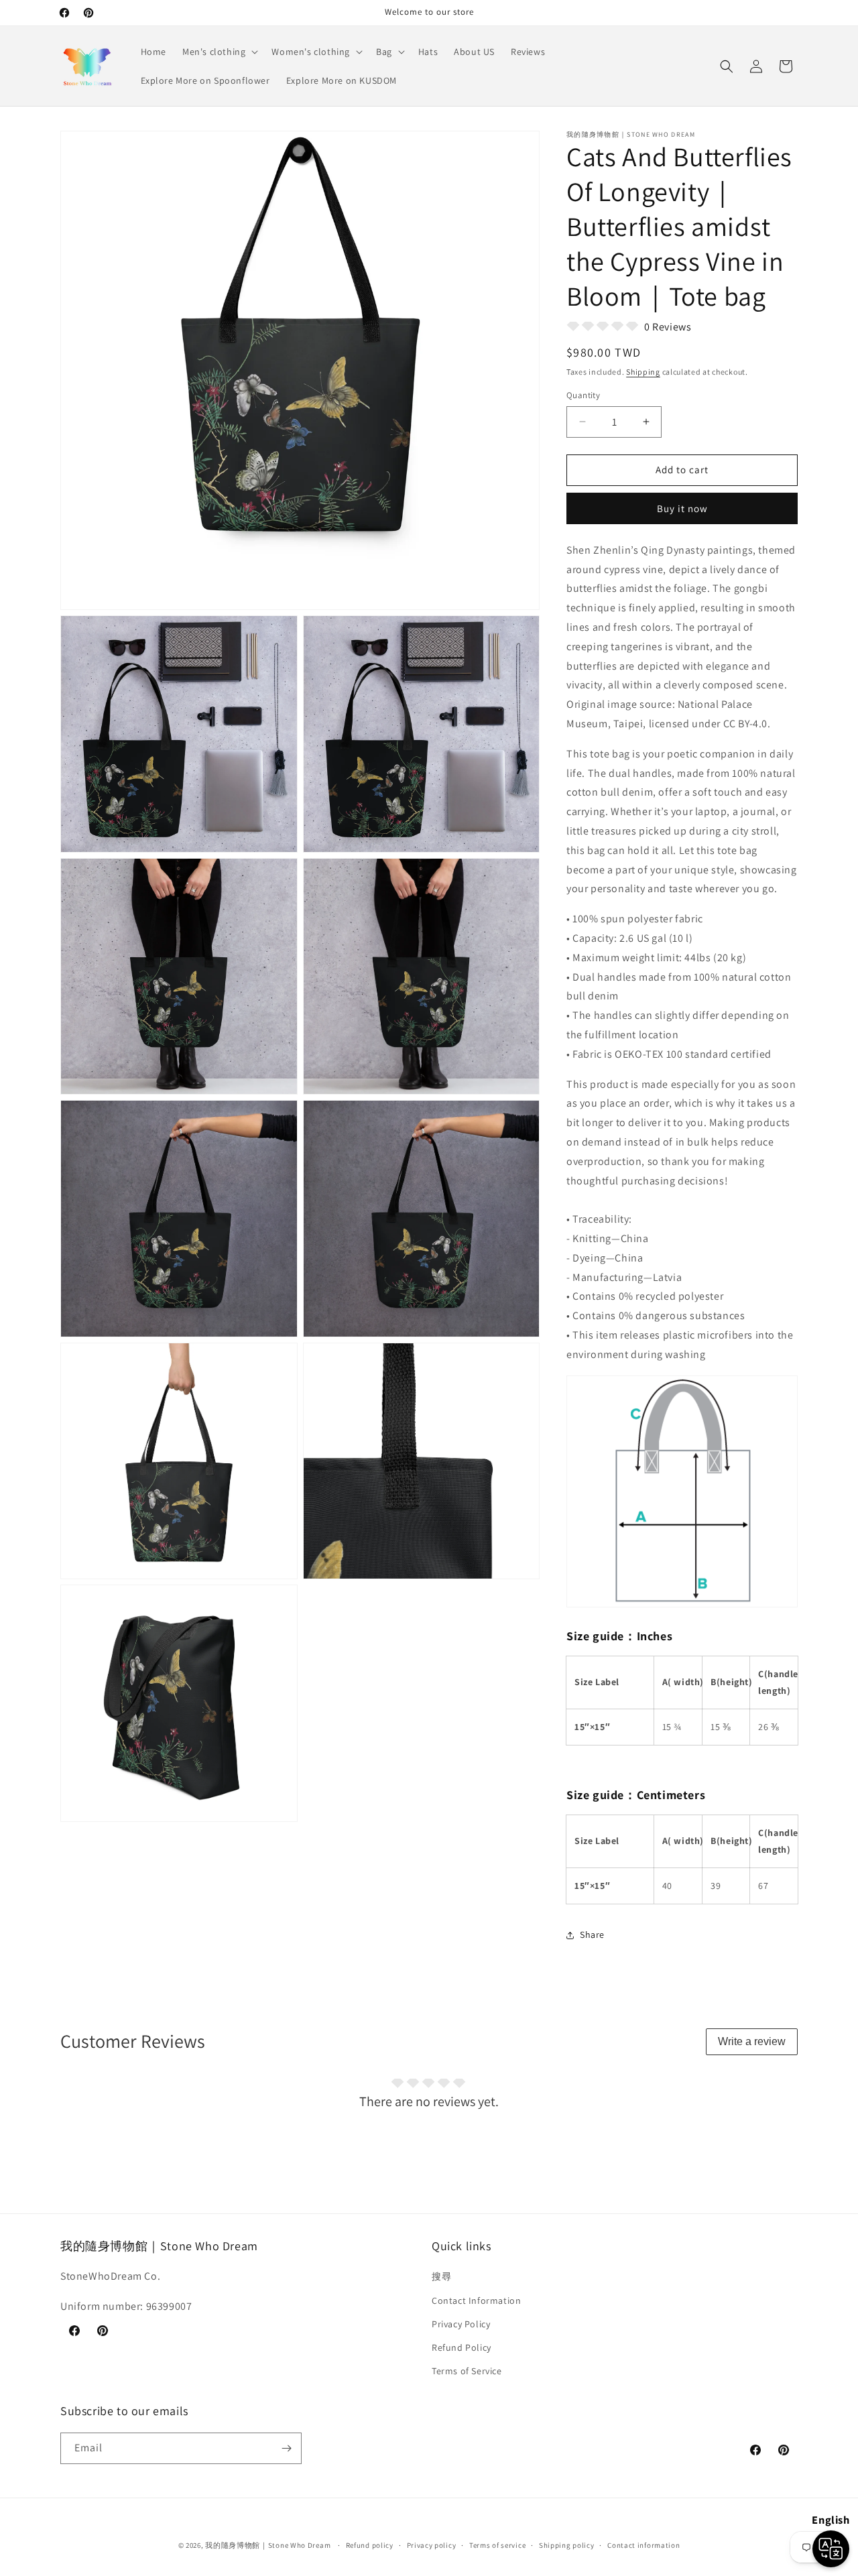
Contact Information (476, 2301)
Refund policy (370, 2545)
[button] (219, 52)
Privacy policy (432, 2545)
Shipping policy (567, 2545)
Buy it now (682, 508)
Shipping (643, 372)
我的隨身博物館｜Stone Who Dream (268, 2545)
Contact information (643, 2545)
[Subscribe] (286, 2448)
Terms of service (497, 2545)
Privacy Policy (461, 2324)
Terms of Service (467, 2371)
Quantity (583, 395)
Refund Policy (462, 2347)
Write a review (752, 2041)
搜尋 (441, 2276)
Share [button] (592, 1935)
